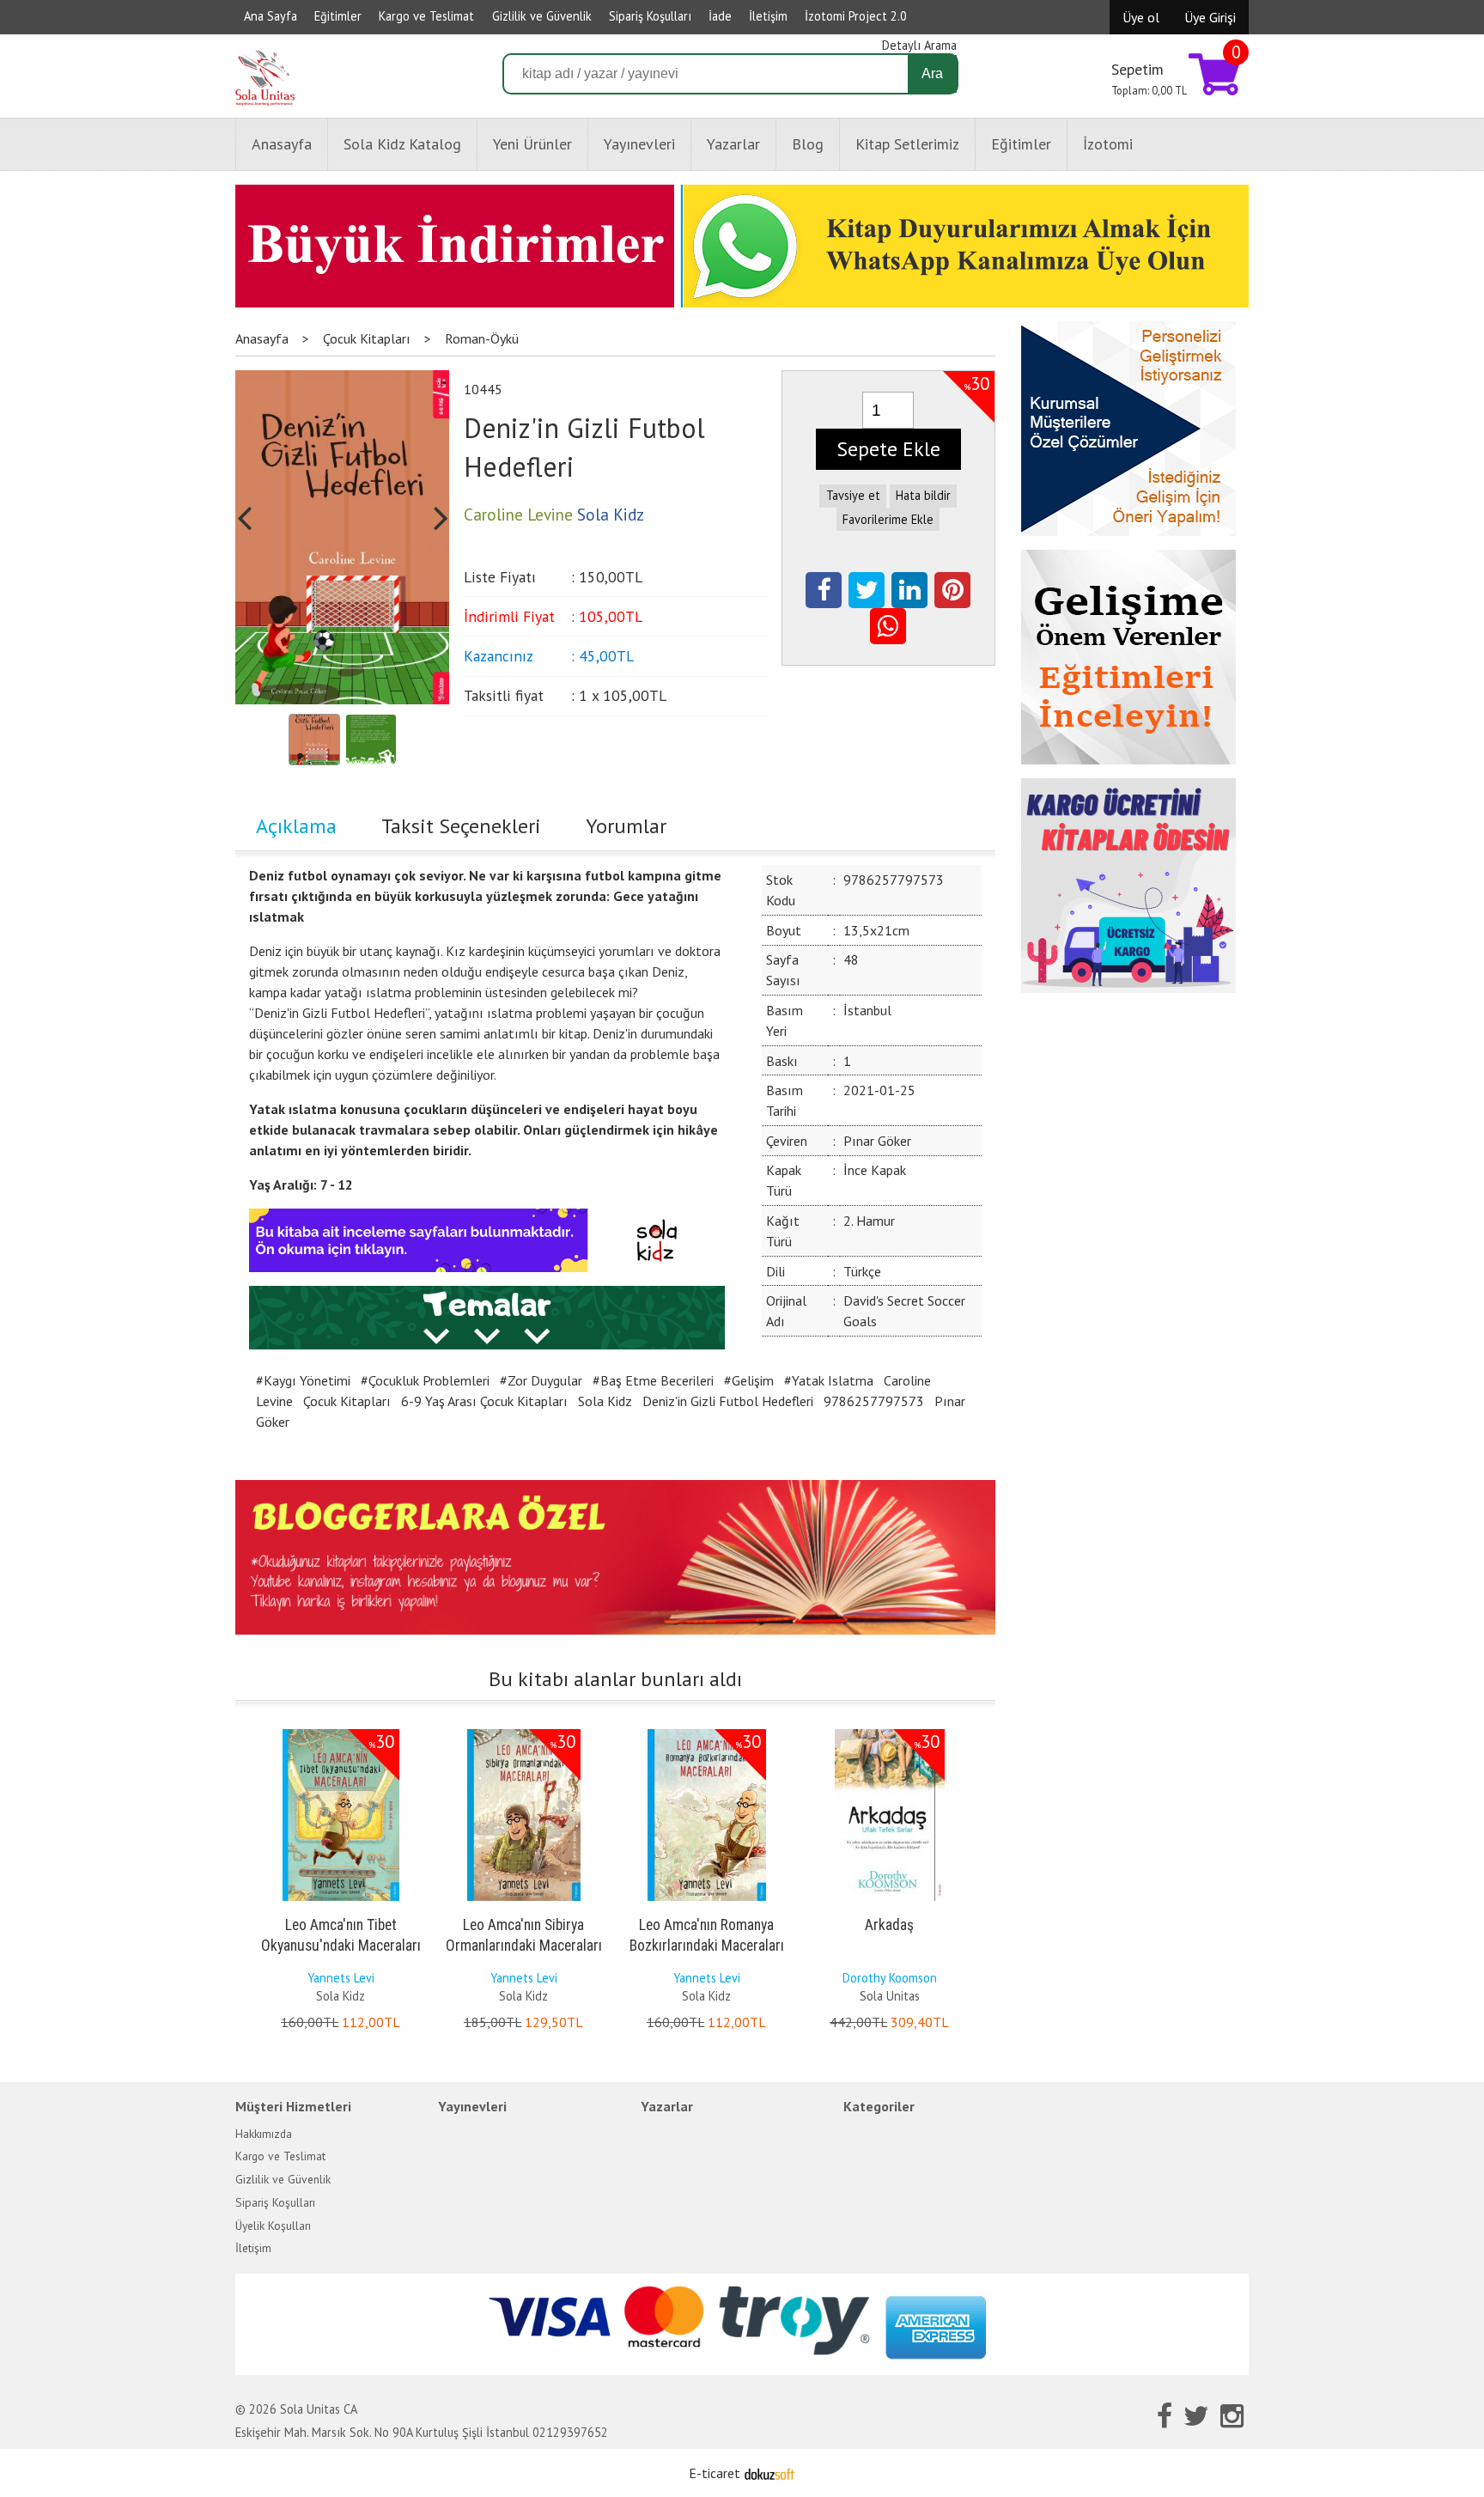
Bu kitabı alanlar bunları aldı (615, 1679)
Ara (932, 73)
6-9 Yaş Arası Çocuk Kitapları (484, 1401)
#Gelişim (749, 1380)
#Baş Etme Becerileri (653, 1380)
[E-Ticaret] (769, 2473)
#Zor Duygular (541, 1380)
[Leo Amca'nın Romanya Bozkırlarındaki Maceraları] (707, 1733)
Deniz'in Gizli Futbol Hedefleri (728, 1401)
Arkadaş (889, 1925)
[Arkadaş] (890, 1733)
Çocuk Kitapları (347, 1401)
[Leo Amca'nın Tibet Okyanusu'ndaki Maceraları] (341, 1733)
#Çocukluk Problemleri (425, 1380)
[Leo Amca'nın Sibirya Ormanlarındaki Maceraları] (524, 1733)
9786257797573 (874, 1401)
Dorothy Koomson (890, 1978)
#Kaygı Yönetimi (303, 1380)
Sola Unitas (890, 1996)
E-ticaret (715, 2473)
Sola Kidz (605, 1401)
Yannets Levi (341, 1978)
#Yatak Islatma (829, 1380)
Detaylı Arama (919, 45)
